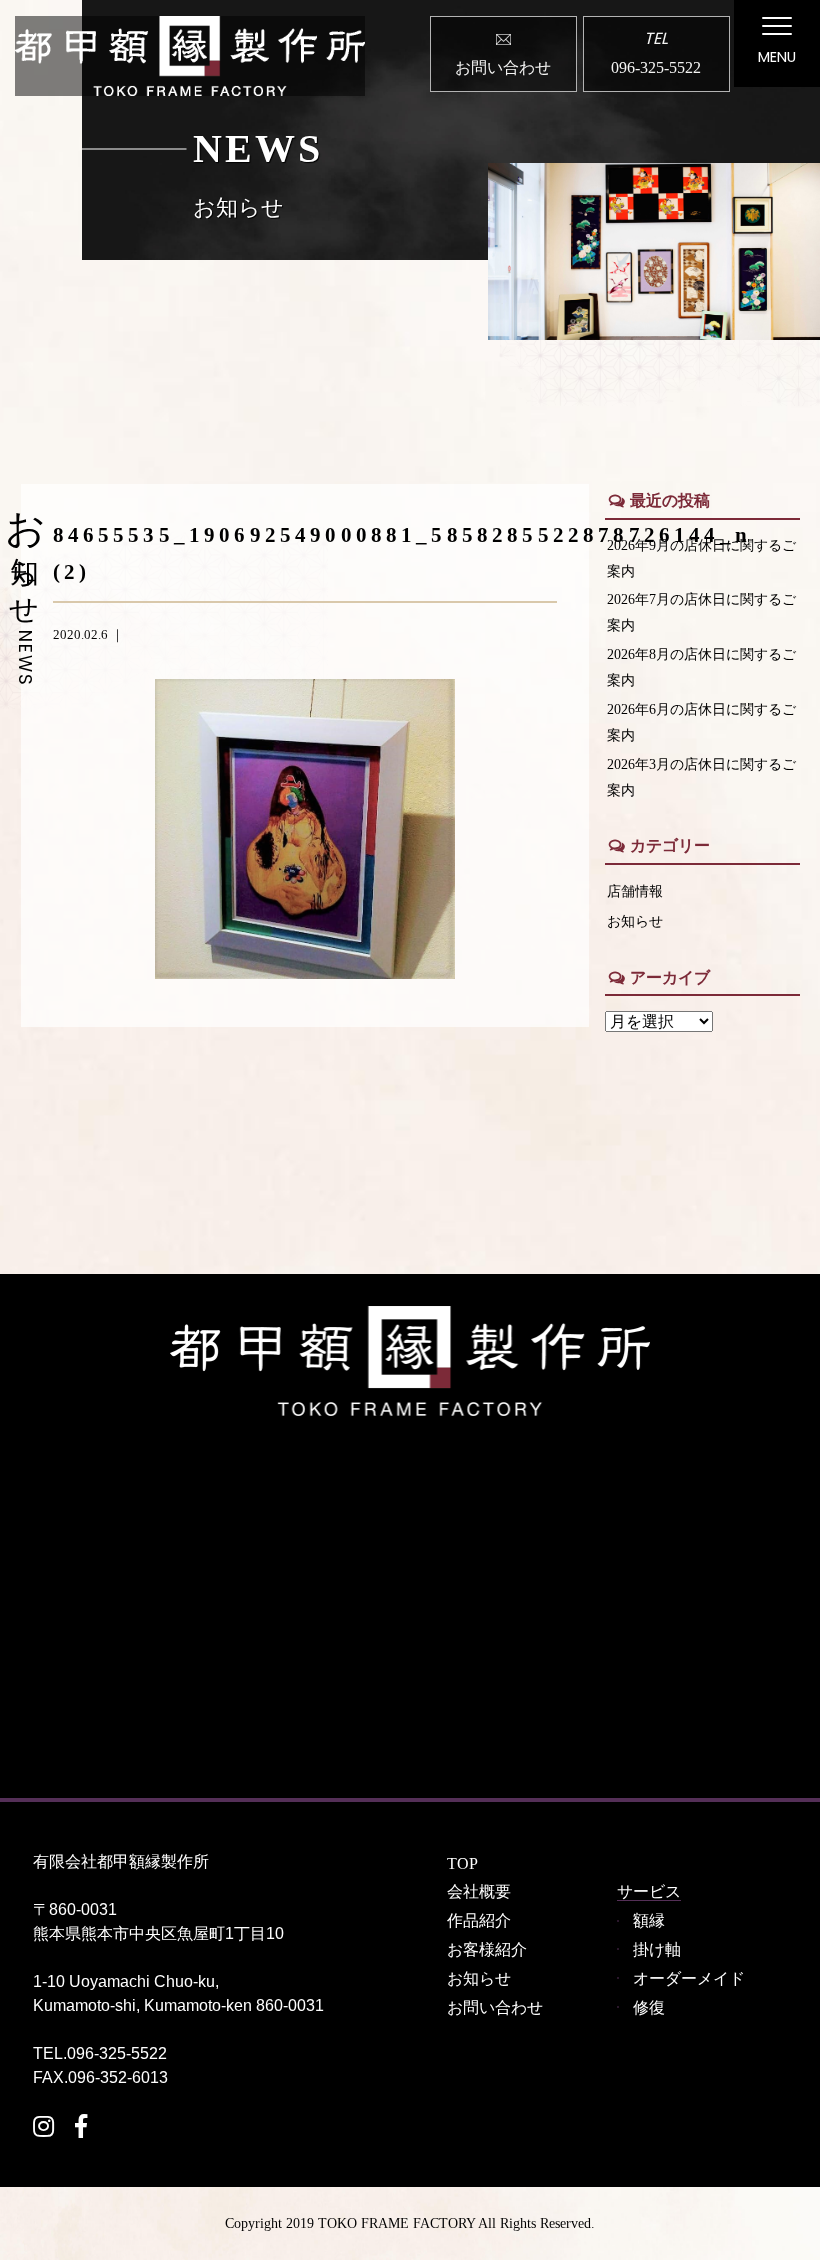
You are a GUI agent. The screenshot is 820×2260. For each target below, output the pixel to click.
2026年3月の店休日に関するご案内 (701, 777)
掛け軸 (657, 1949)
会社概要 (479, 1891)
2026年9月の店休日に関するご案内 (701, 558)
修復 (649, 2007)
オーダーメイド (689, 1978)
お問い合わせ (495, 2007)
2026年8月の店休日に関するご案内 (701, 667)
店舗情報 (635, 891)
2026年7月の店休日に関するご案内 (701, 612)
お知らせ (635, 921)
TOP (462, 1863)
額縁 (649, 1920)
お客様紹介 (487, 1949)
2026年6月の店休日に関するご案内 (701, 722)
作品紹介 (479, 1920)
